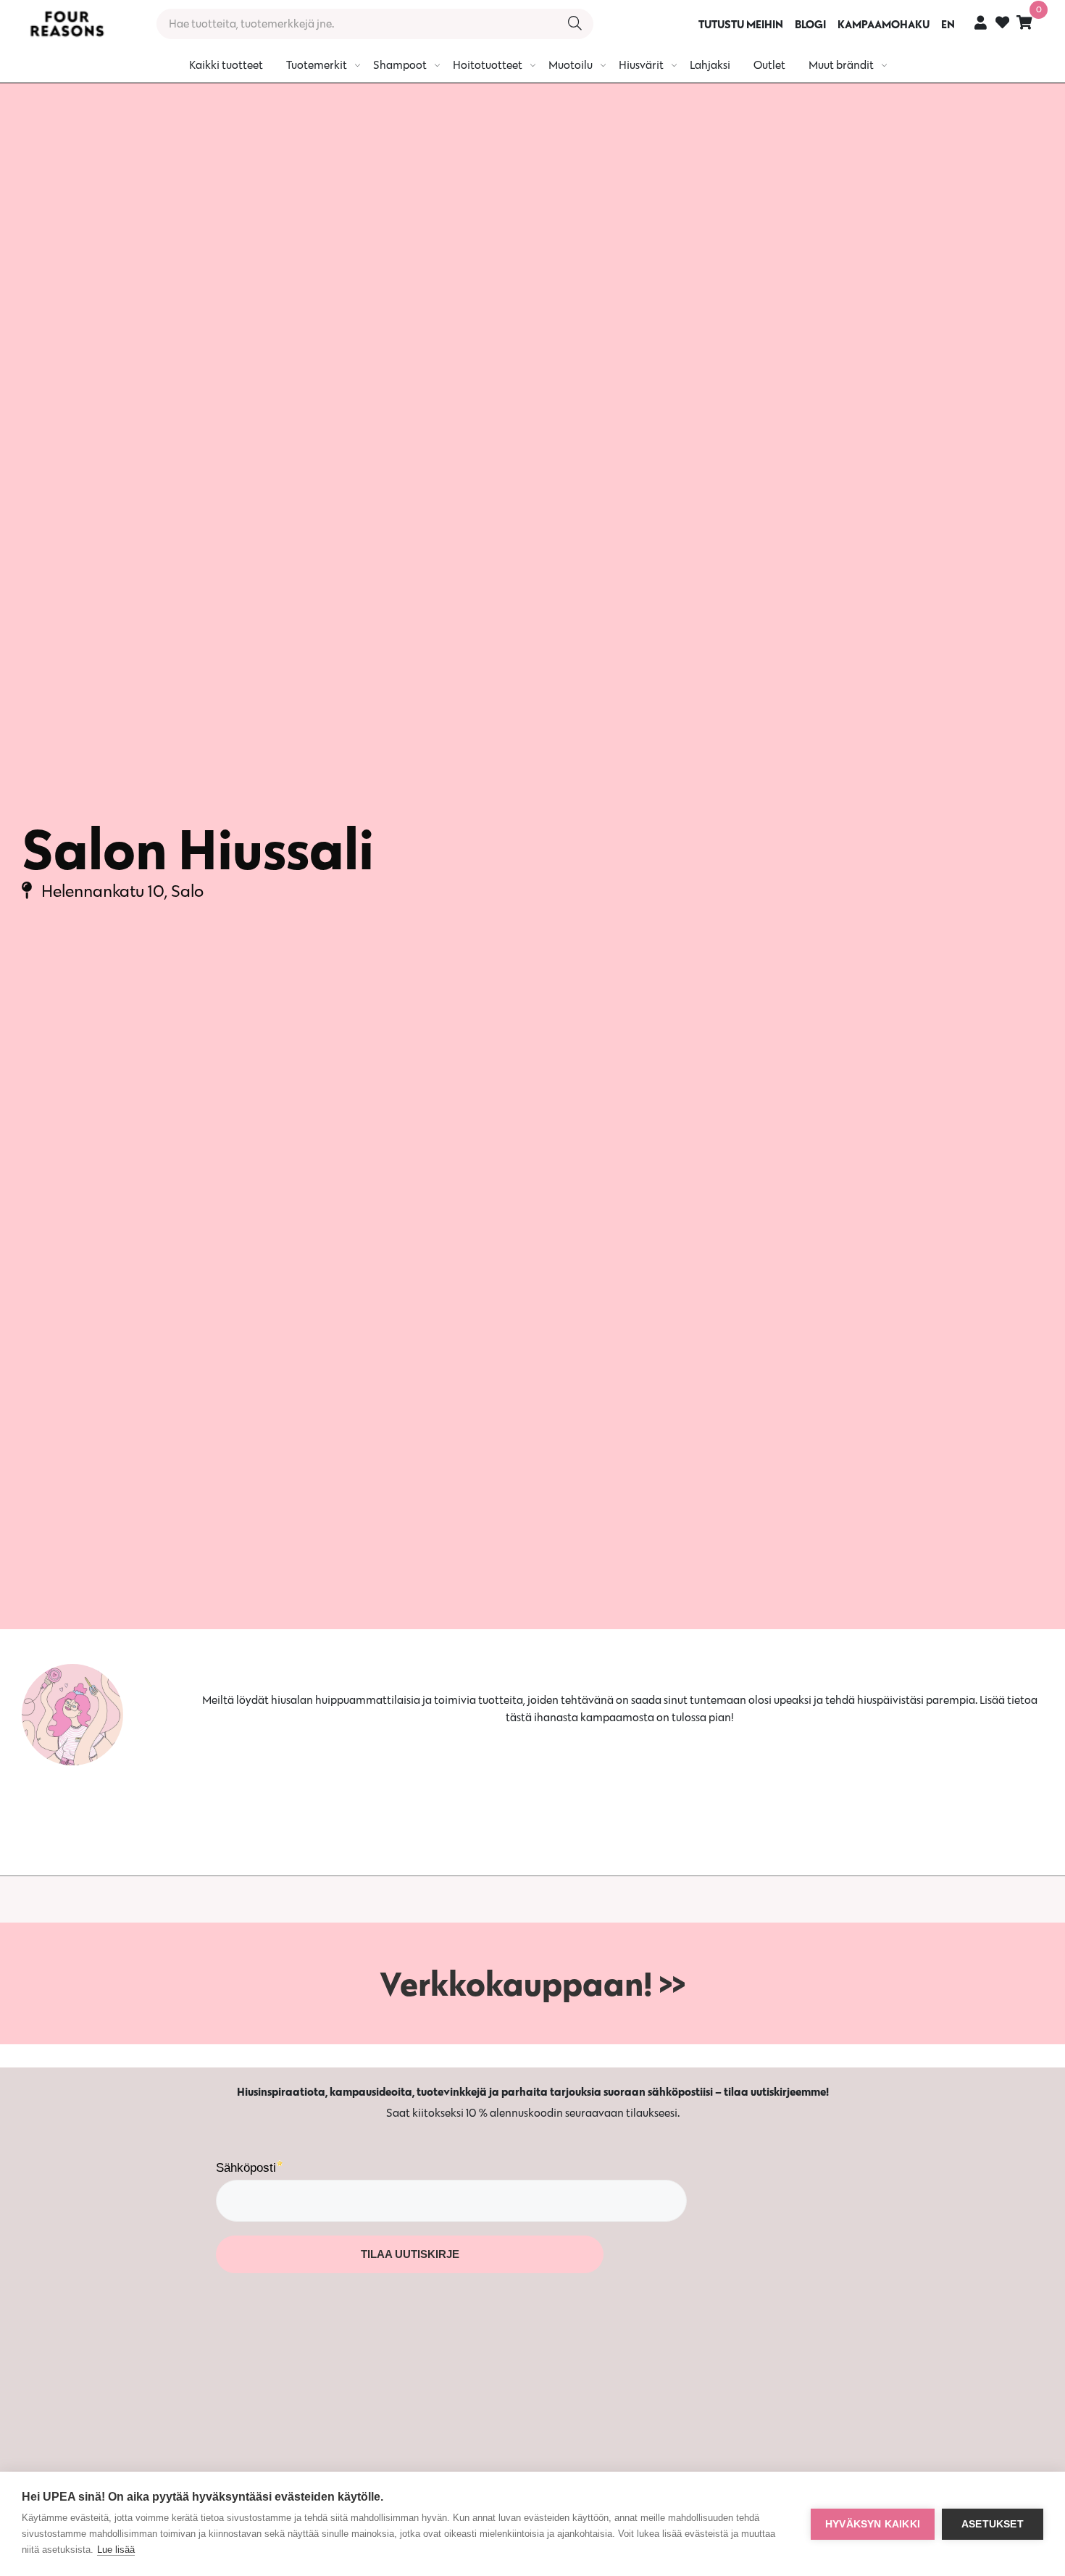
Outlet (769, 65)
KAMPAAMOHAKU (884, 24)
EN (948, 24)
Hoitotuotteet (488, 65)
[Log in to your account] (981, 22)
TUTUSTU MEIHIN (741, 24)
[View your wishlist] (1002, 24)
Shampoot (400, 65)
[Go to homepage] (67, 24)
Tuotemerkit (317, 65)
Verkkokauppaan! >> (532, 1983)
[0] (1024, 22)
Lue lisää (116, 2550)
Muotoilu (571, 65)
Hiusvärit (641, 65)
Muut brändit (841, 65)
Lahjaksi (710, 65)
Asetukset (993, 2524)
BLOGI (810, 24)
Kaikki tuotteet (226, 65)
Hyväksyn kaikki (873, 2524)
